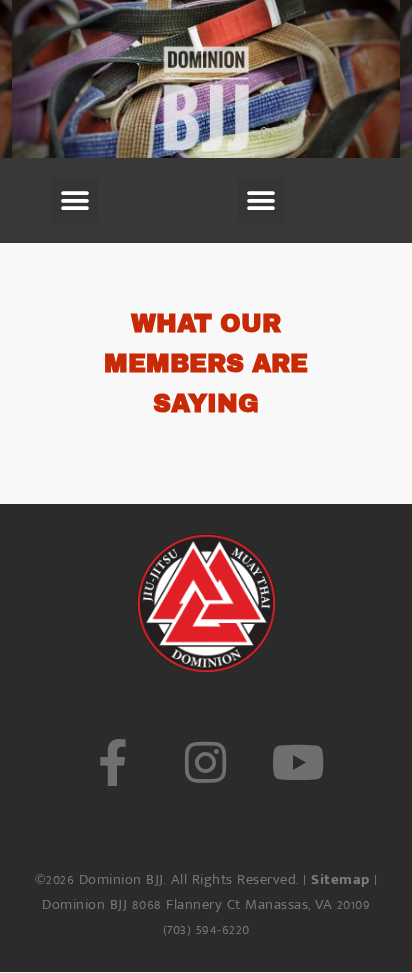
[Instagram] (205, 762)
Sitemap (340, 879)
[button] (75, 200)
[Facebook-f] (112, 762)
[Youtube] (299, 762)
